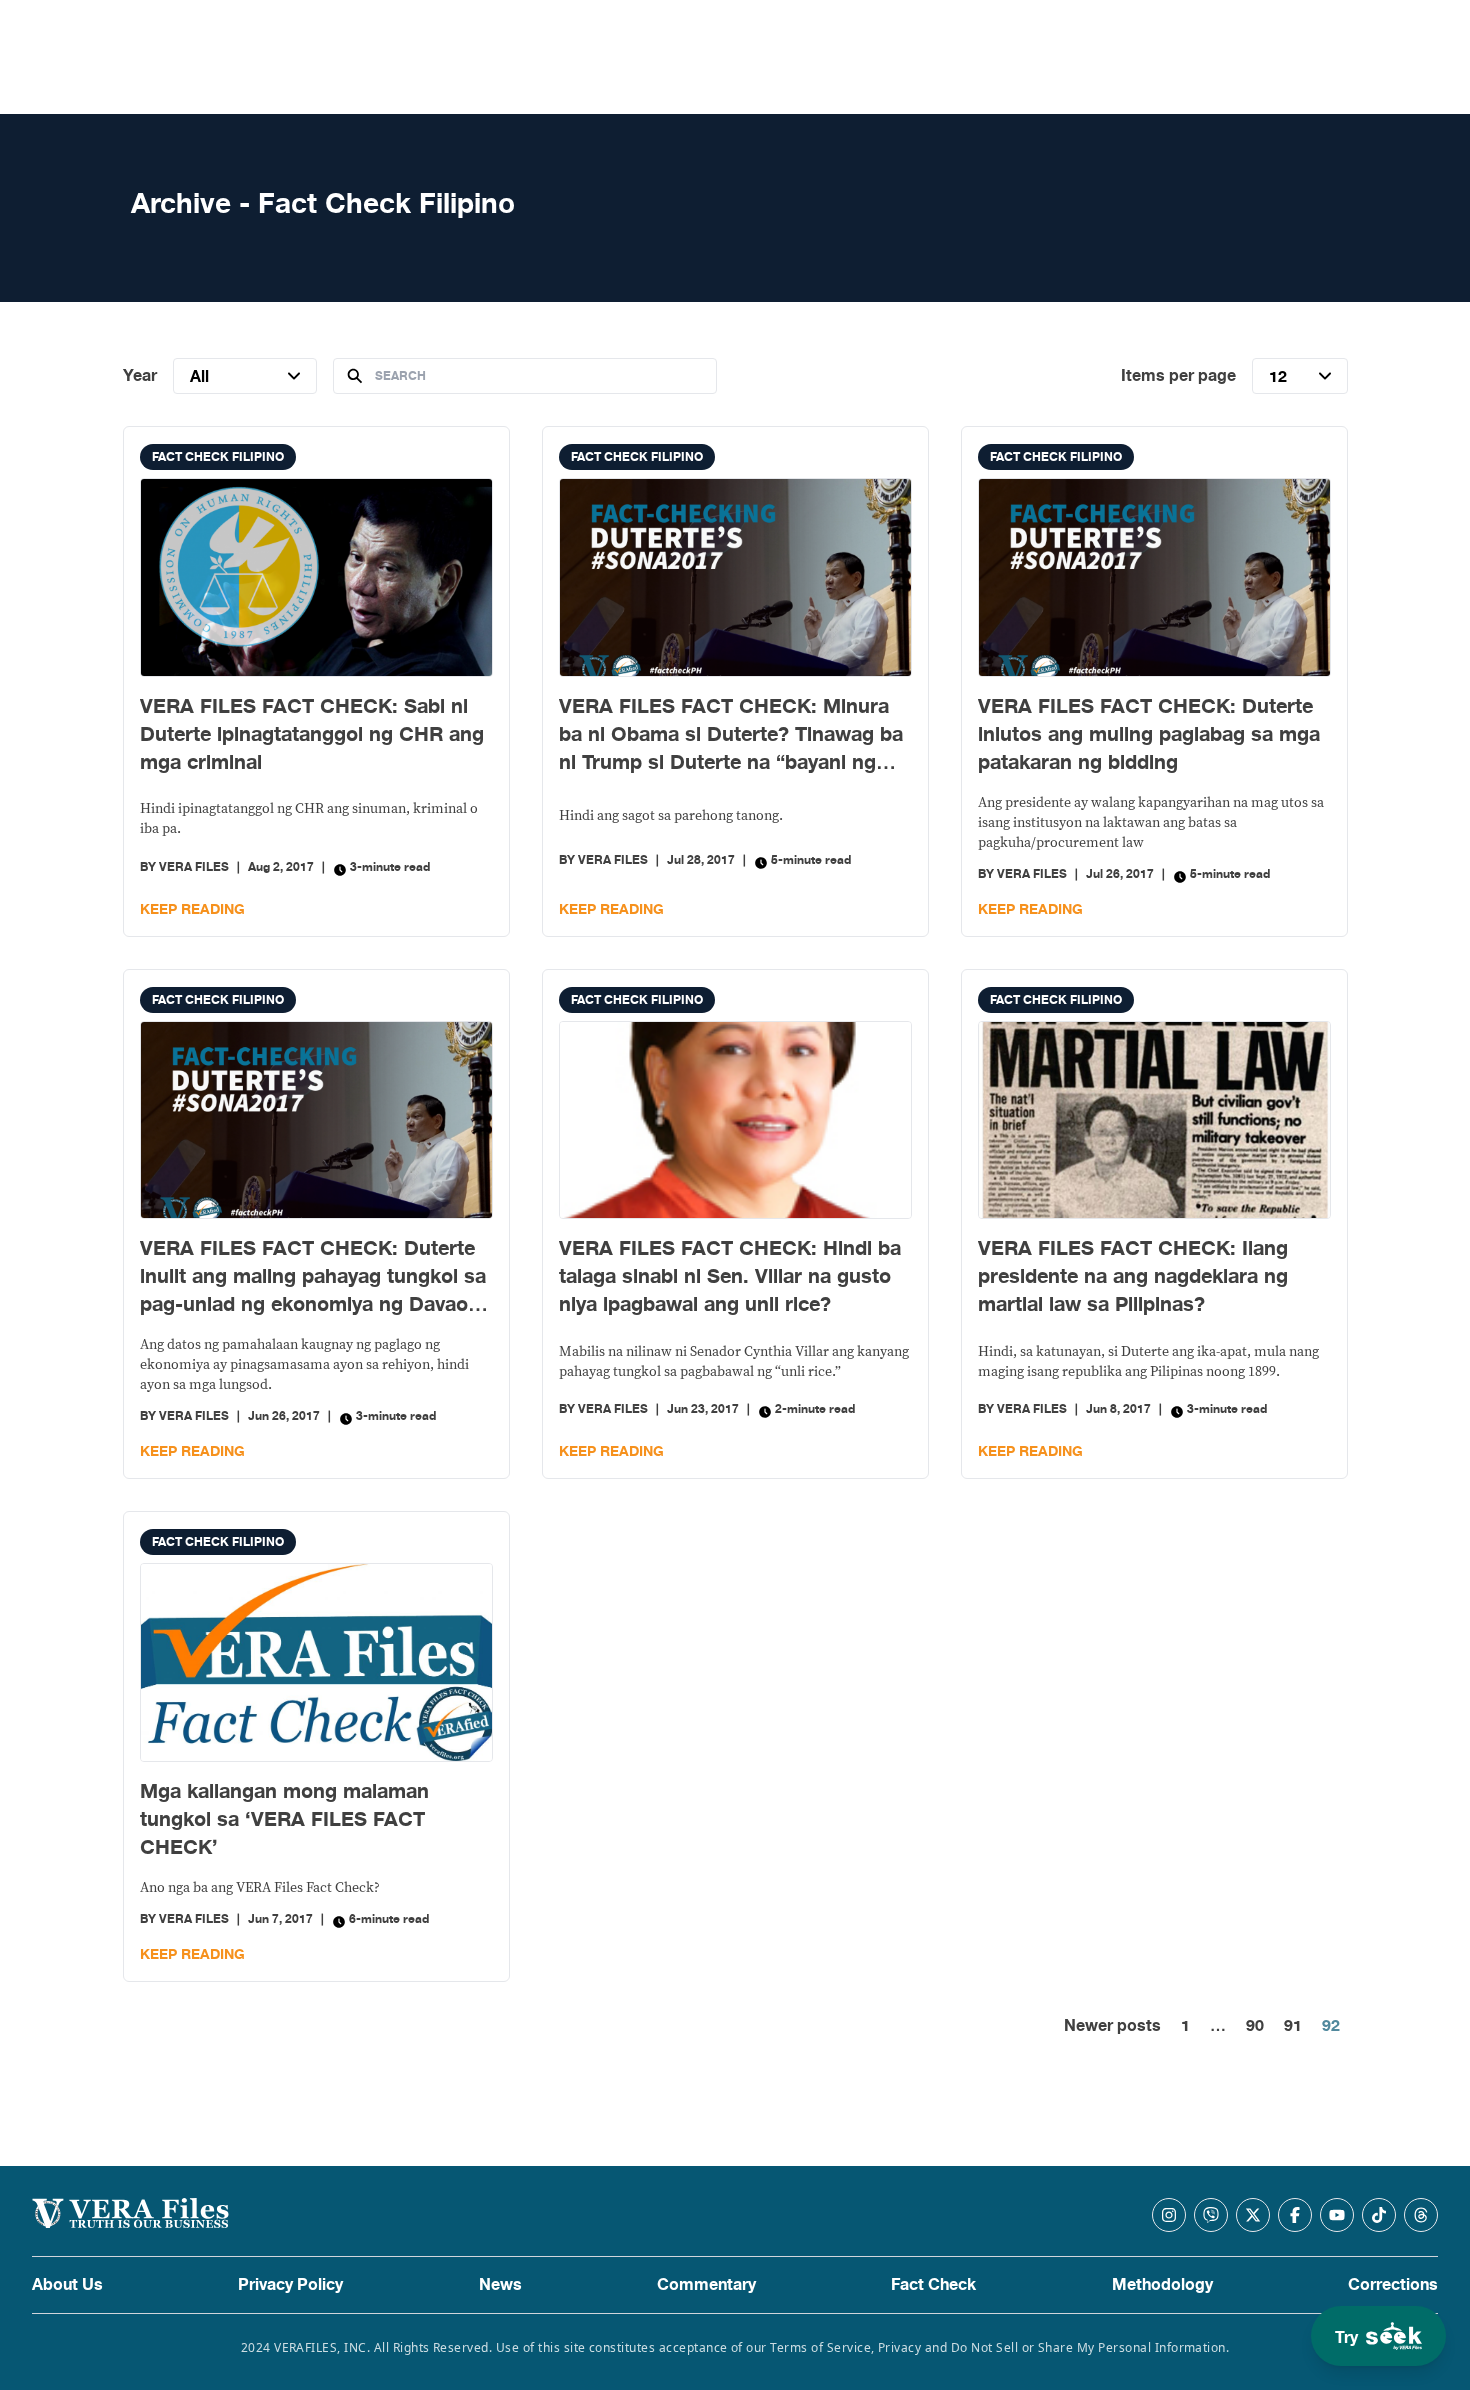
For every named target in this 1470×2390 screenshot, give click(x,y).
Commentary (706, 2285)
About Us (67, 2285)
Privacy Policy (290, 2285)
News (500, 2285)
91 (1293, 2026)
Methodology (1162, 2285)
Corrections (1393, 2285)
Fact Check (933, 2285)
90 (1255, 2026)
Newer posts (1112, 2026)
